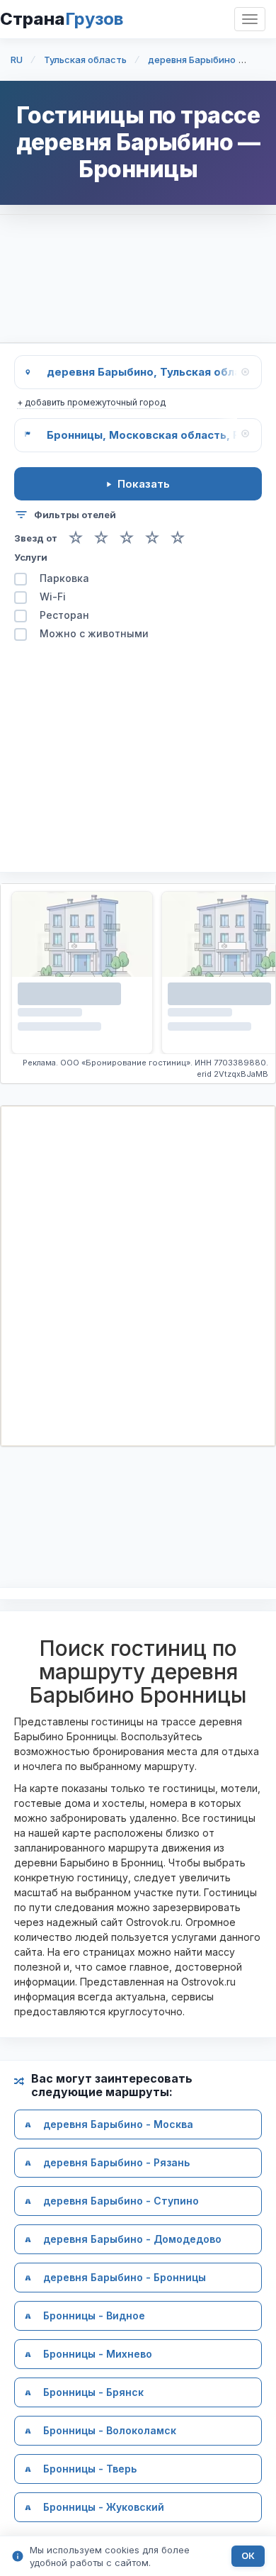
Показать (144, 484)
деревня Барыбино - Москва (118, 2125)
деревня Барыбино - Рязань (116, 2163)
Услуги (31, 557)
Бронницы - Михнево (98, 2354)
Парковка (64, 579)
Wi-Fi (53, 597)
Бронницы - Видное (94, 2316)
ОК (248, 2556)
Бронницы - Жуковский (104, 2508)
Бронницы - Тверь (90, 2469)
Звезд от (36, 538)
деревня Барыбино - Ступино (121, 2201)
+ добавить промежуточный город (91, 402)
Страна (62, 19)
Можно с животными (94, 634)
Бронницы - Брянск (93, 2393)
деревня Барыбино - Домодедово (132, 2240)
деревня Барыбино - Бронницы (125, 2278)
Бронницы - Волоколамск (110, 2431)
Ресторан (64, 616)
